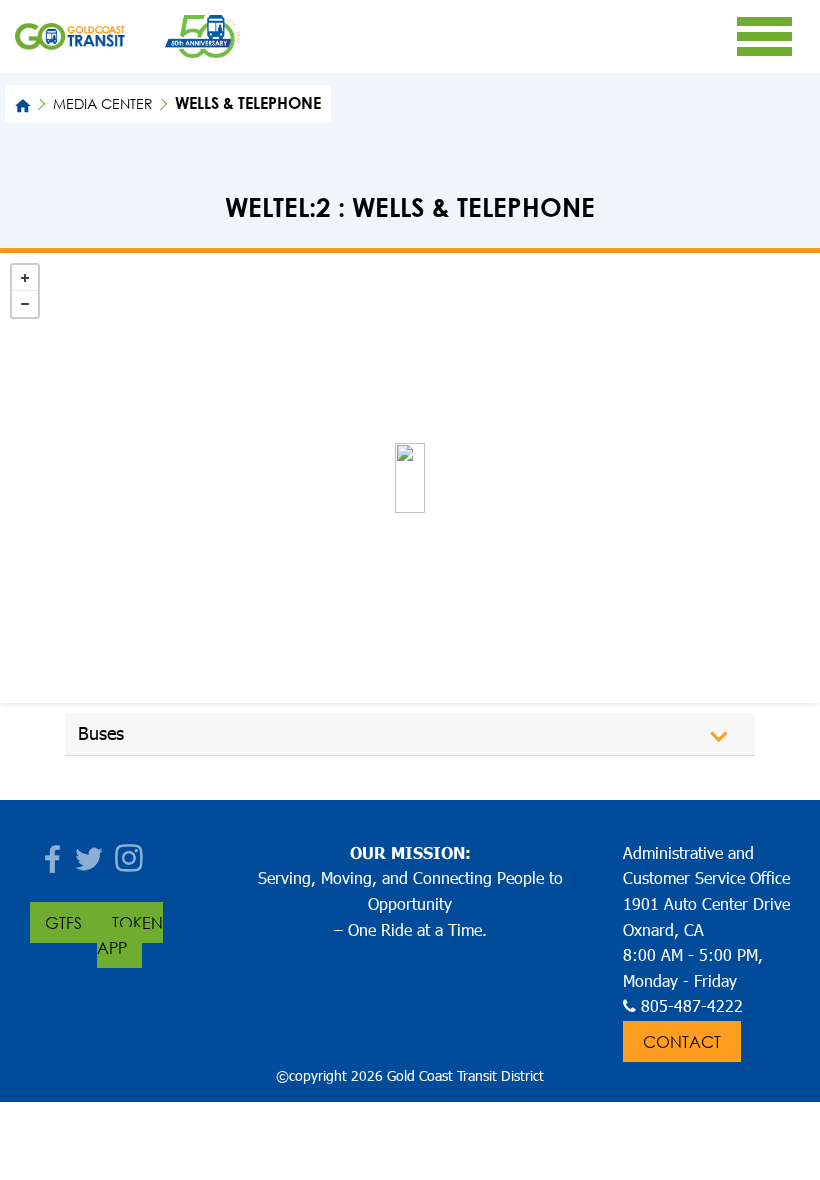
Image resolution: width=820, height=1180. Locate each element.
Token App (130, 935)
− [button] (25, 304)
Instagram (130, 852)
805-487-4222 (692, 1005)
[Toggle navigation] (764, 36)
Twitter (90, 852)
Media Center (103, 103)
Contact (682, 1041)
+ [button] (25, 278)
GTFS (63, 922)
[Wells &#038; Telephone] (410, 478)
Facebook (50, 852)
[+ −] (410, 478)
